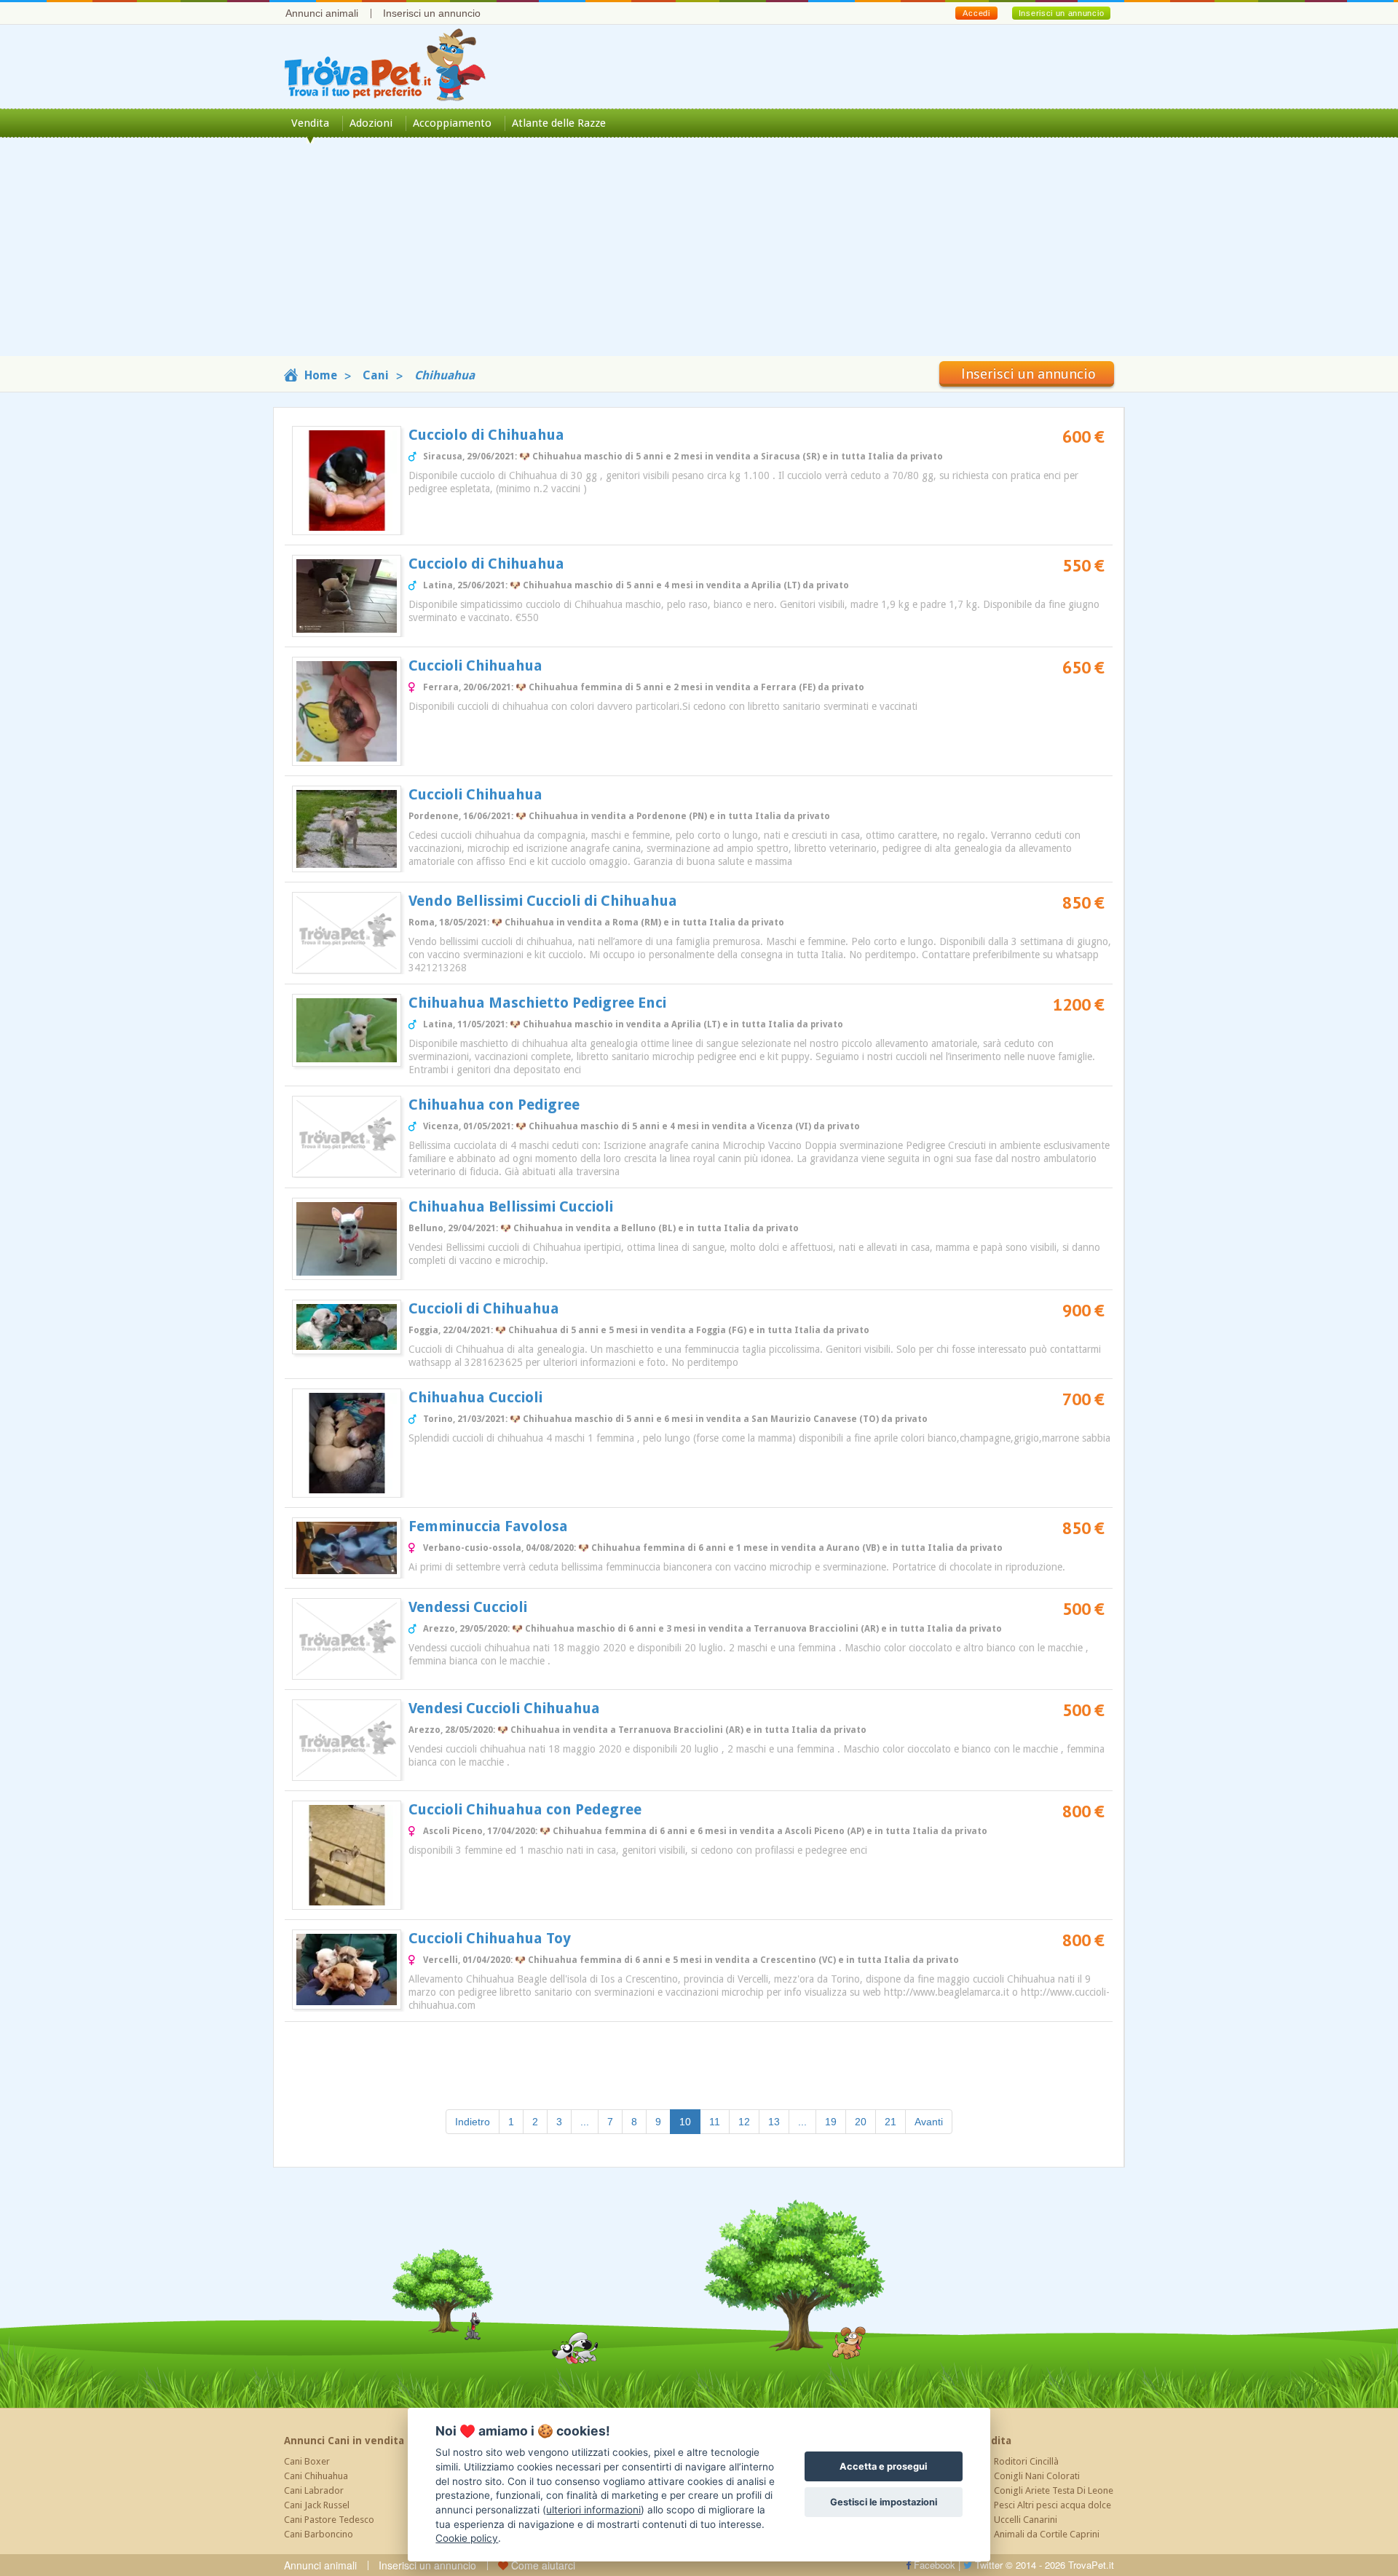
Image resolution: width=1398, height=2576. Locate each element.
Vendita (310, 123)
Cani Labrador (314, 2490)
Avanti (929, 2122)
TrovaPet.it (1091, 2565)
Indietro (473, 2122)
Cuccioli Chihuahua (475, 665)
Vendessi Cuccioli (468, 1607)
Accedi (976, 13)
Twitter (987, 2565)
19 (831, 2122)
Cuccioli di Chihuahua (484, 1308)
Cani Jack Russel (317, 2505)
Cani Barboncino (319, 2534)
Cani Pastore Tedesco (329, 2520)
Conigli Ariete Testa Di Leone (1054, 2490)
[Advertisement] (699, 254)
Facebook (933, 2565)
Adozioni (371, 123)
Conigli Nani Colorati (1037, 2476)
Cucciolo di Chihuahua (486, 435)
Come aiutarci (542, 2565)
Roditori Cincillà (1026, 2461)
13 (774, 2122)
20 (861, 2122)
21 (890, 2122)
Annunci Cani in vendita (344, 2441)
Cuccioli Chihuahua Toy (490, 1938)
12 (744, 2122)
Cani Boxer (307, 2461)
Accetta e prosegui (883, 2466)
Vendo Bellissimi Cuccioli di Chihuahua (543, 901)
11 (715, 2122)
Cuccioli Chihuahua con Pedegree (525, 1809)
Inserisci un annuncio (432, 13)
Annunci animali (322, 13)
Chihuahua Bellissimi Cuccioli (511, 1206)
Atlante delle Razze (559, 123)
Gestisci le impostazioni (884, 2502)
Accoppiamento (452, 123)
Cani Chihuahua (316, 2476)
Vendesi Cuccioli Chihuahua (504, 1708)
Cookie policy (467, 2538)
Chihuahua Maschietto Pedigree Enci (537, 1003)
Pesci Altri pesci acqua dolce (1053, 2505)
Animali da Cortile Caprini (1047, 2534)
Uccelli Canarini (1026, 2520)
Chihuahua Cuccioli (475, 1397)
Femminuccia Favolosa (488, 1526)
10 (690, 2121)
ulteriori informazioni (593, 2510)
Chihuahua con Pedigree (494, 1105)
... (585, 2122)
